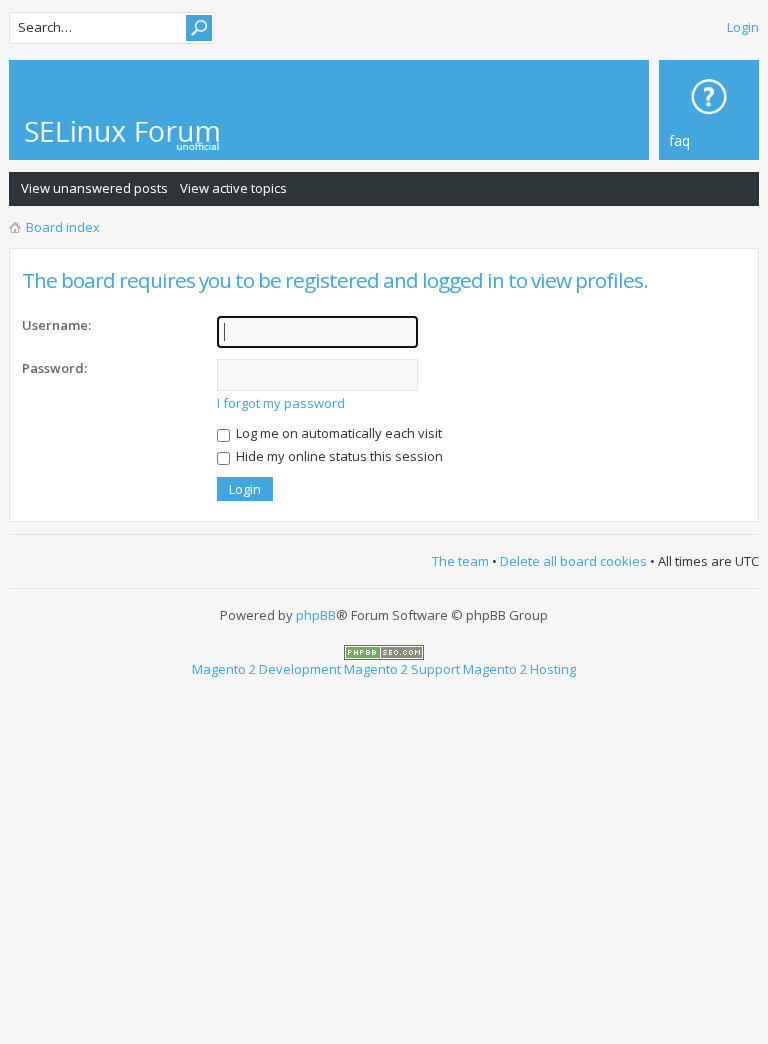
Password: (54, 368)
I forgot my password (281, 403)
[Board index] (144, 135)
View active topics (233, 188)
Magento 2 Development (266, 669)
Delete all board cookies (573, 561)
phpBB (316, 615)
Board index (63, 227)
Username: (56, 325)
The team (460, 561)
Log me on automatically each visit (337, 433)
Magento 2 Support (402, 669)
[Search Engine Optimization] (384, 651)
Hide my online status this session (338, 456)
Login (743, 27)
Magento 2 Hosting (519, 669)
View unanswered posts (94, 188)
